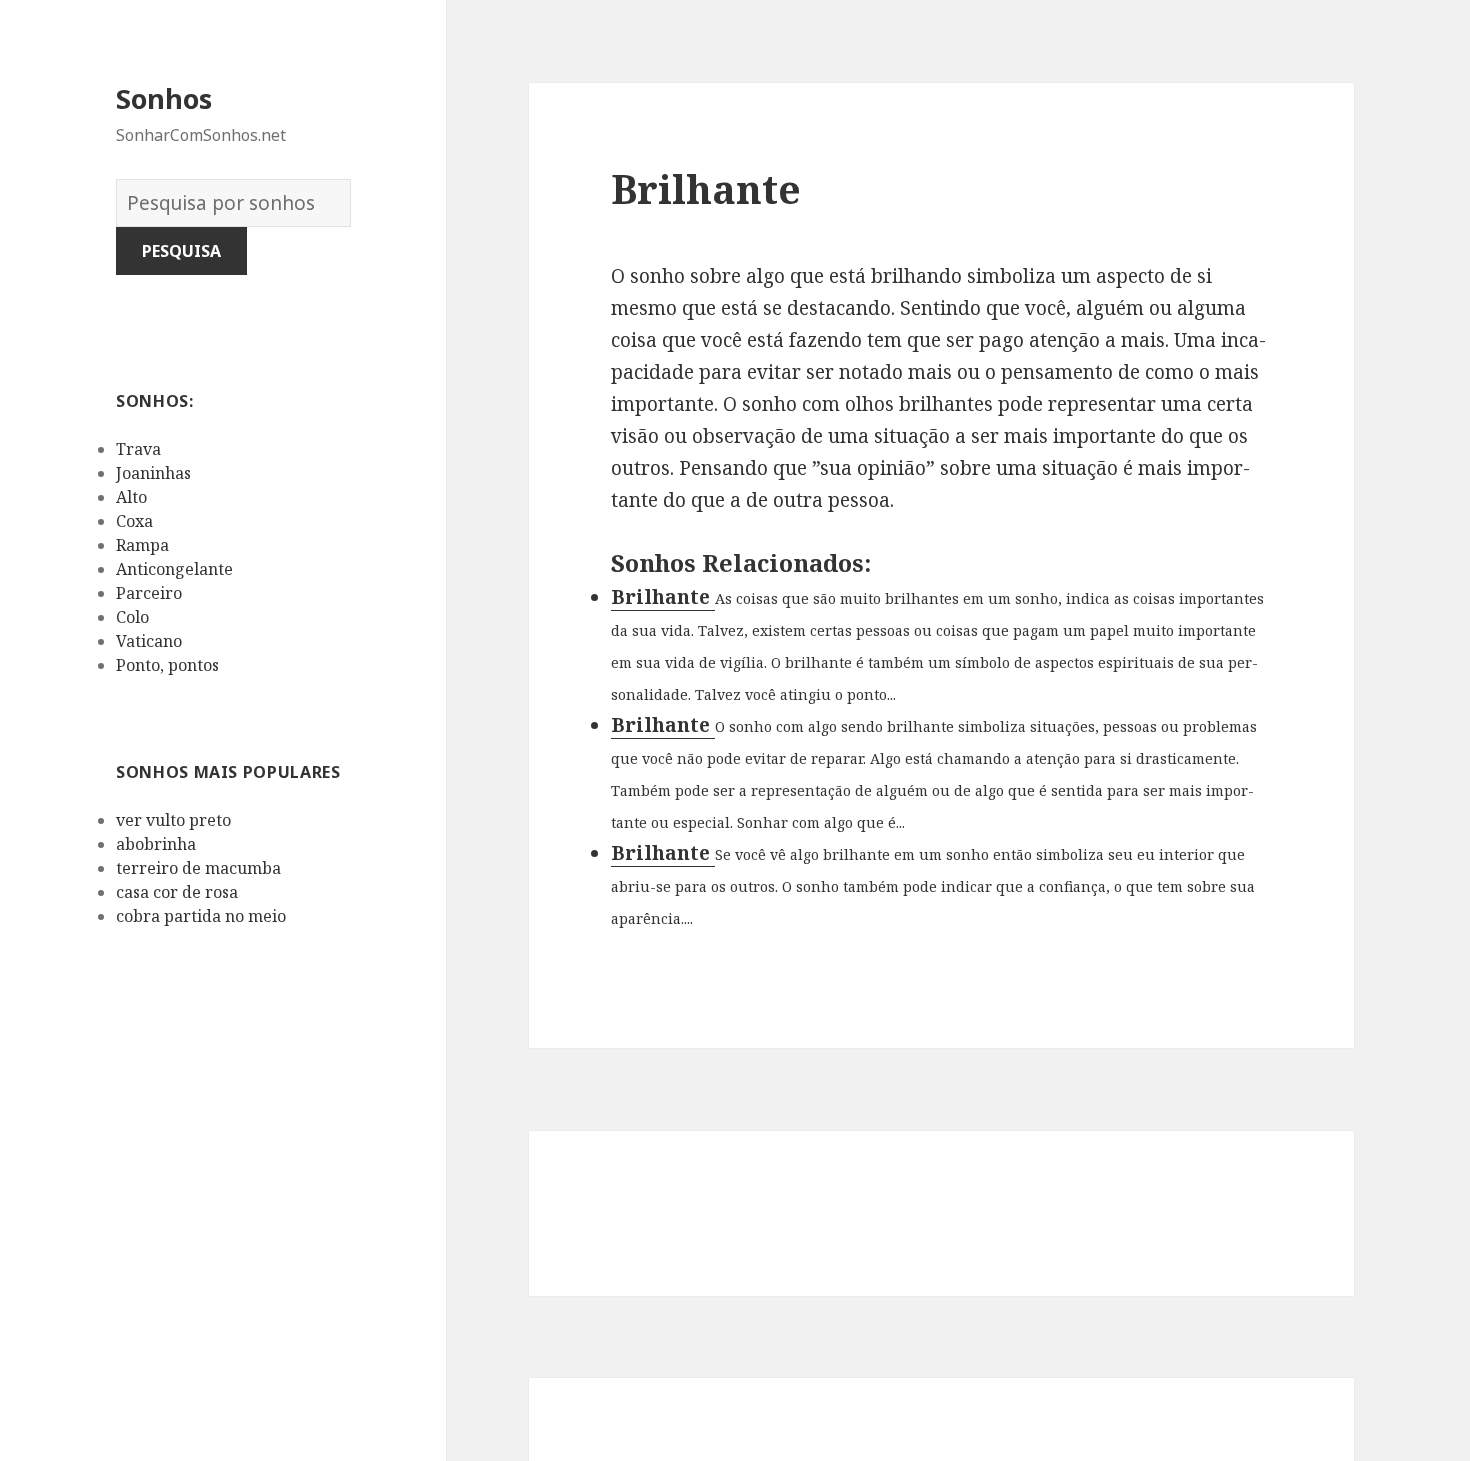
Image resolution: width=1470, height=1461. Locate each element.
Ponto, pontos (167, 665)
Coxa (134, 521)
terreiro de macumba (198, 868)
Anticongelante (174, 569)
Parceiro (149, 593)
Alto (131, 497)
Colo (132, 617)
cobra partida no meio (201, 916)
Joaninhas (153, 473)
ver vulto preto (173, 820)
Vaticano (149, 641)
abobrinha (156, 844)
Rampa (142, 545)
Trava (138, 449)
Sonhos (164, 98)
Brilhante (663, 597)
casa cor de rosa (177, 892)
